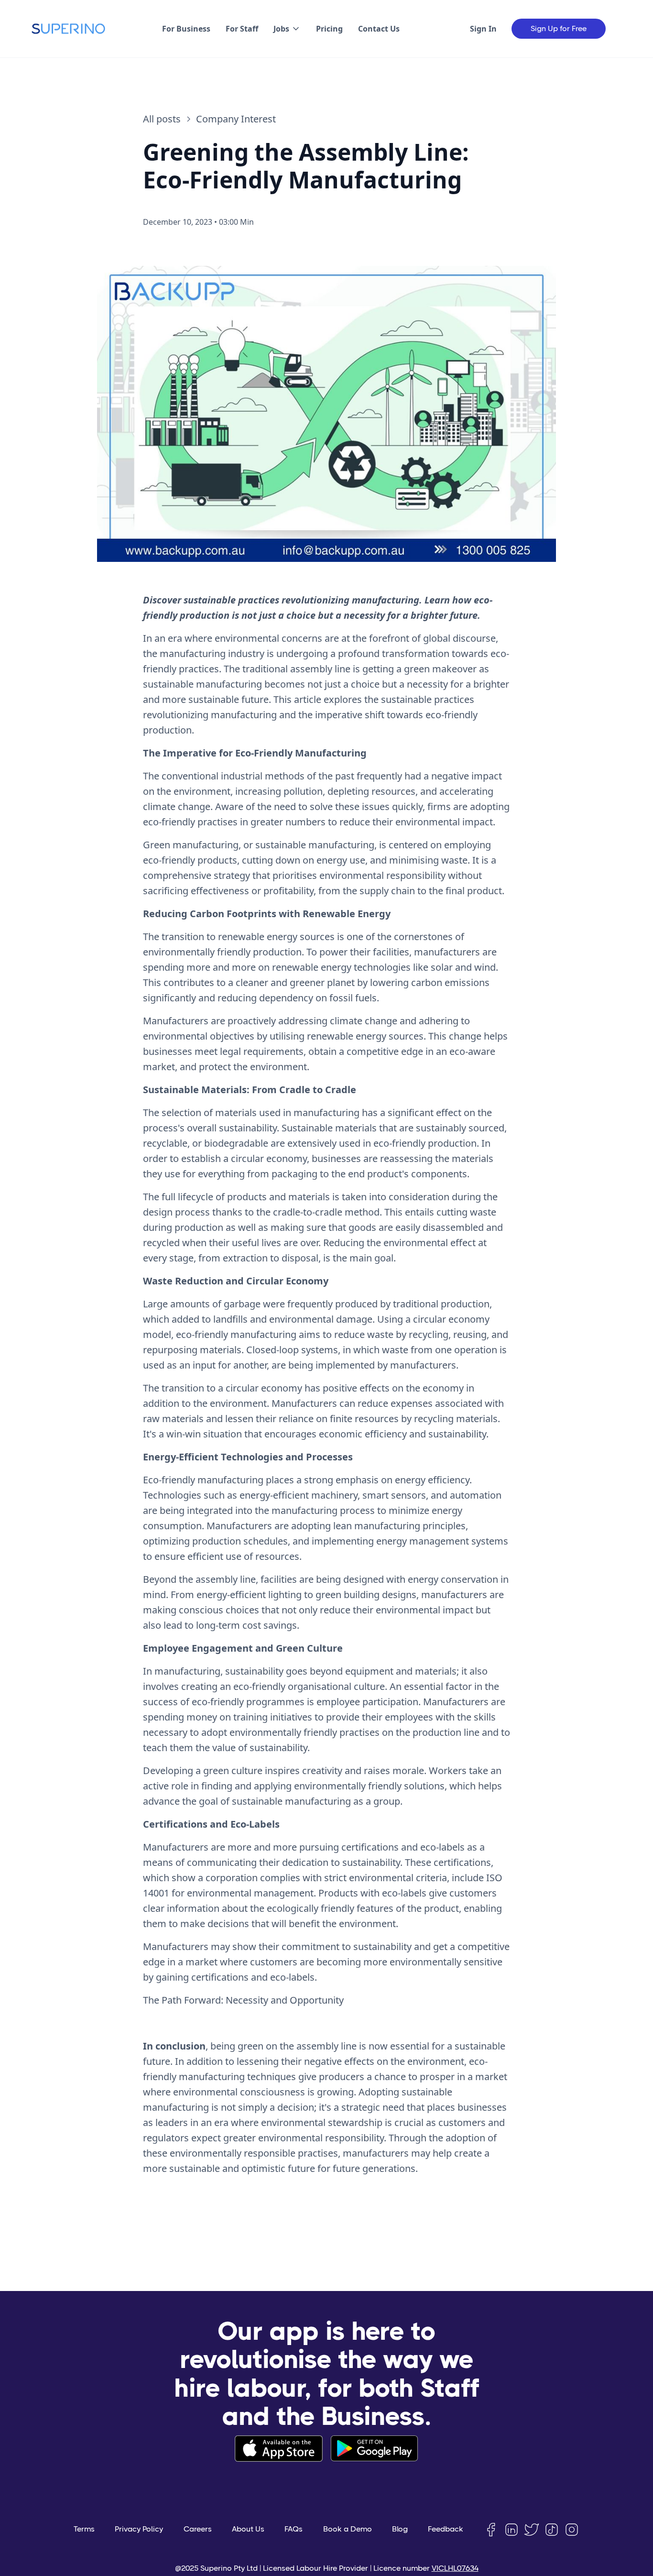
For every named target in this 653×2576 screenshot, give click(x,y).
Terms (84, 2529)
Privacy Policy (139, 2529)
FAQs (294, 2529)
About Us (248, 2529)
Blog (400, 2529)
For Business (186, 29)
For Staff (242, 29)
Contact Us (379, 29)
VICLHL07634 (455, 2568)
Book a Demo (348, 2529)
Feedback (446, 2529)
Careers (198, 2529)
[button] (287, 29)
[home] (68, 29)
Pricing (329, 29)
